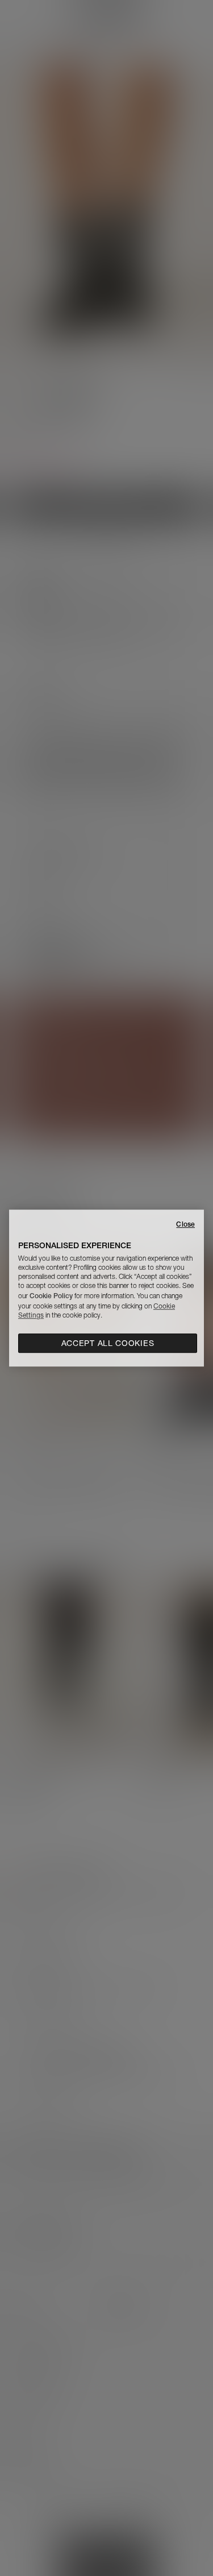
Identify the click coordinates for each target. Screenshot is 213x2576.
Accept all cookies (108, 1343)
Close (185, 1224)
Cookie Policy (51, 1296)
